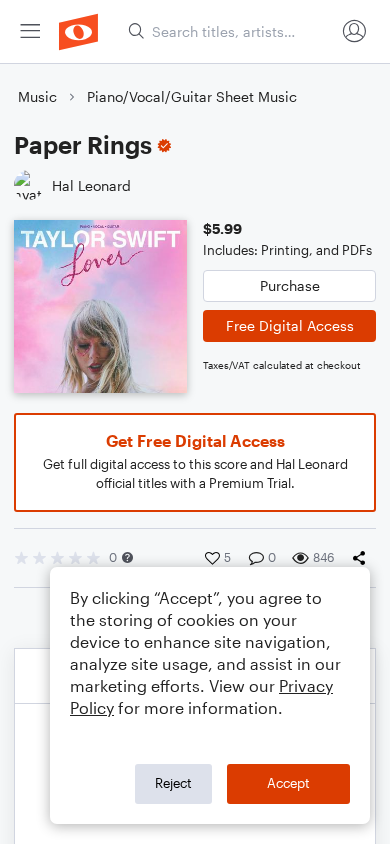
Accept (288, 783)
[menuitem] (30, 31)
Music (37, 96)
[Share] (363, 558)
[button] (127, 557)
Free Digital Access (290, 325)
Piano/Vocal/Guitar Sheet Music (192, 96)
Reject (173, 783)
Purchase (290, 285)
